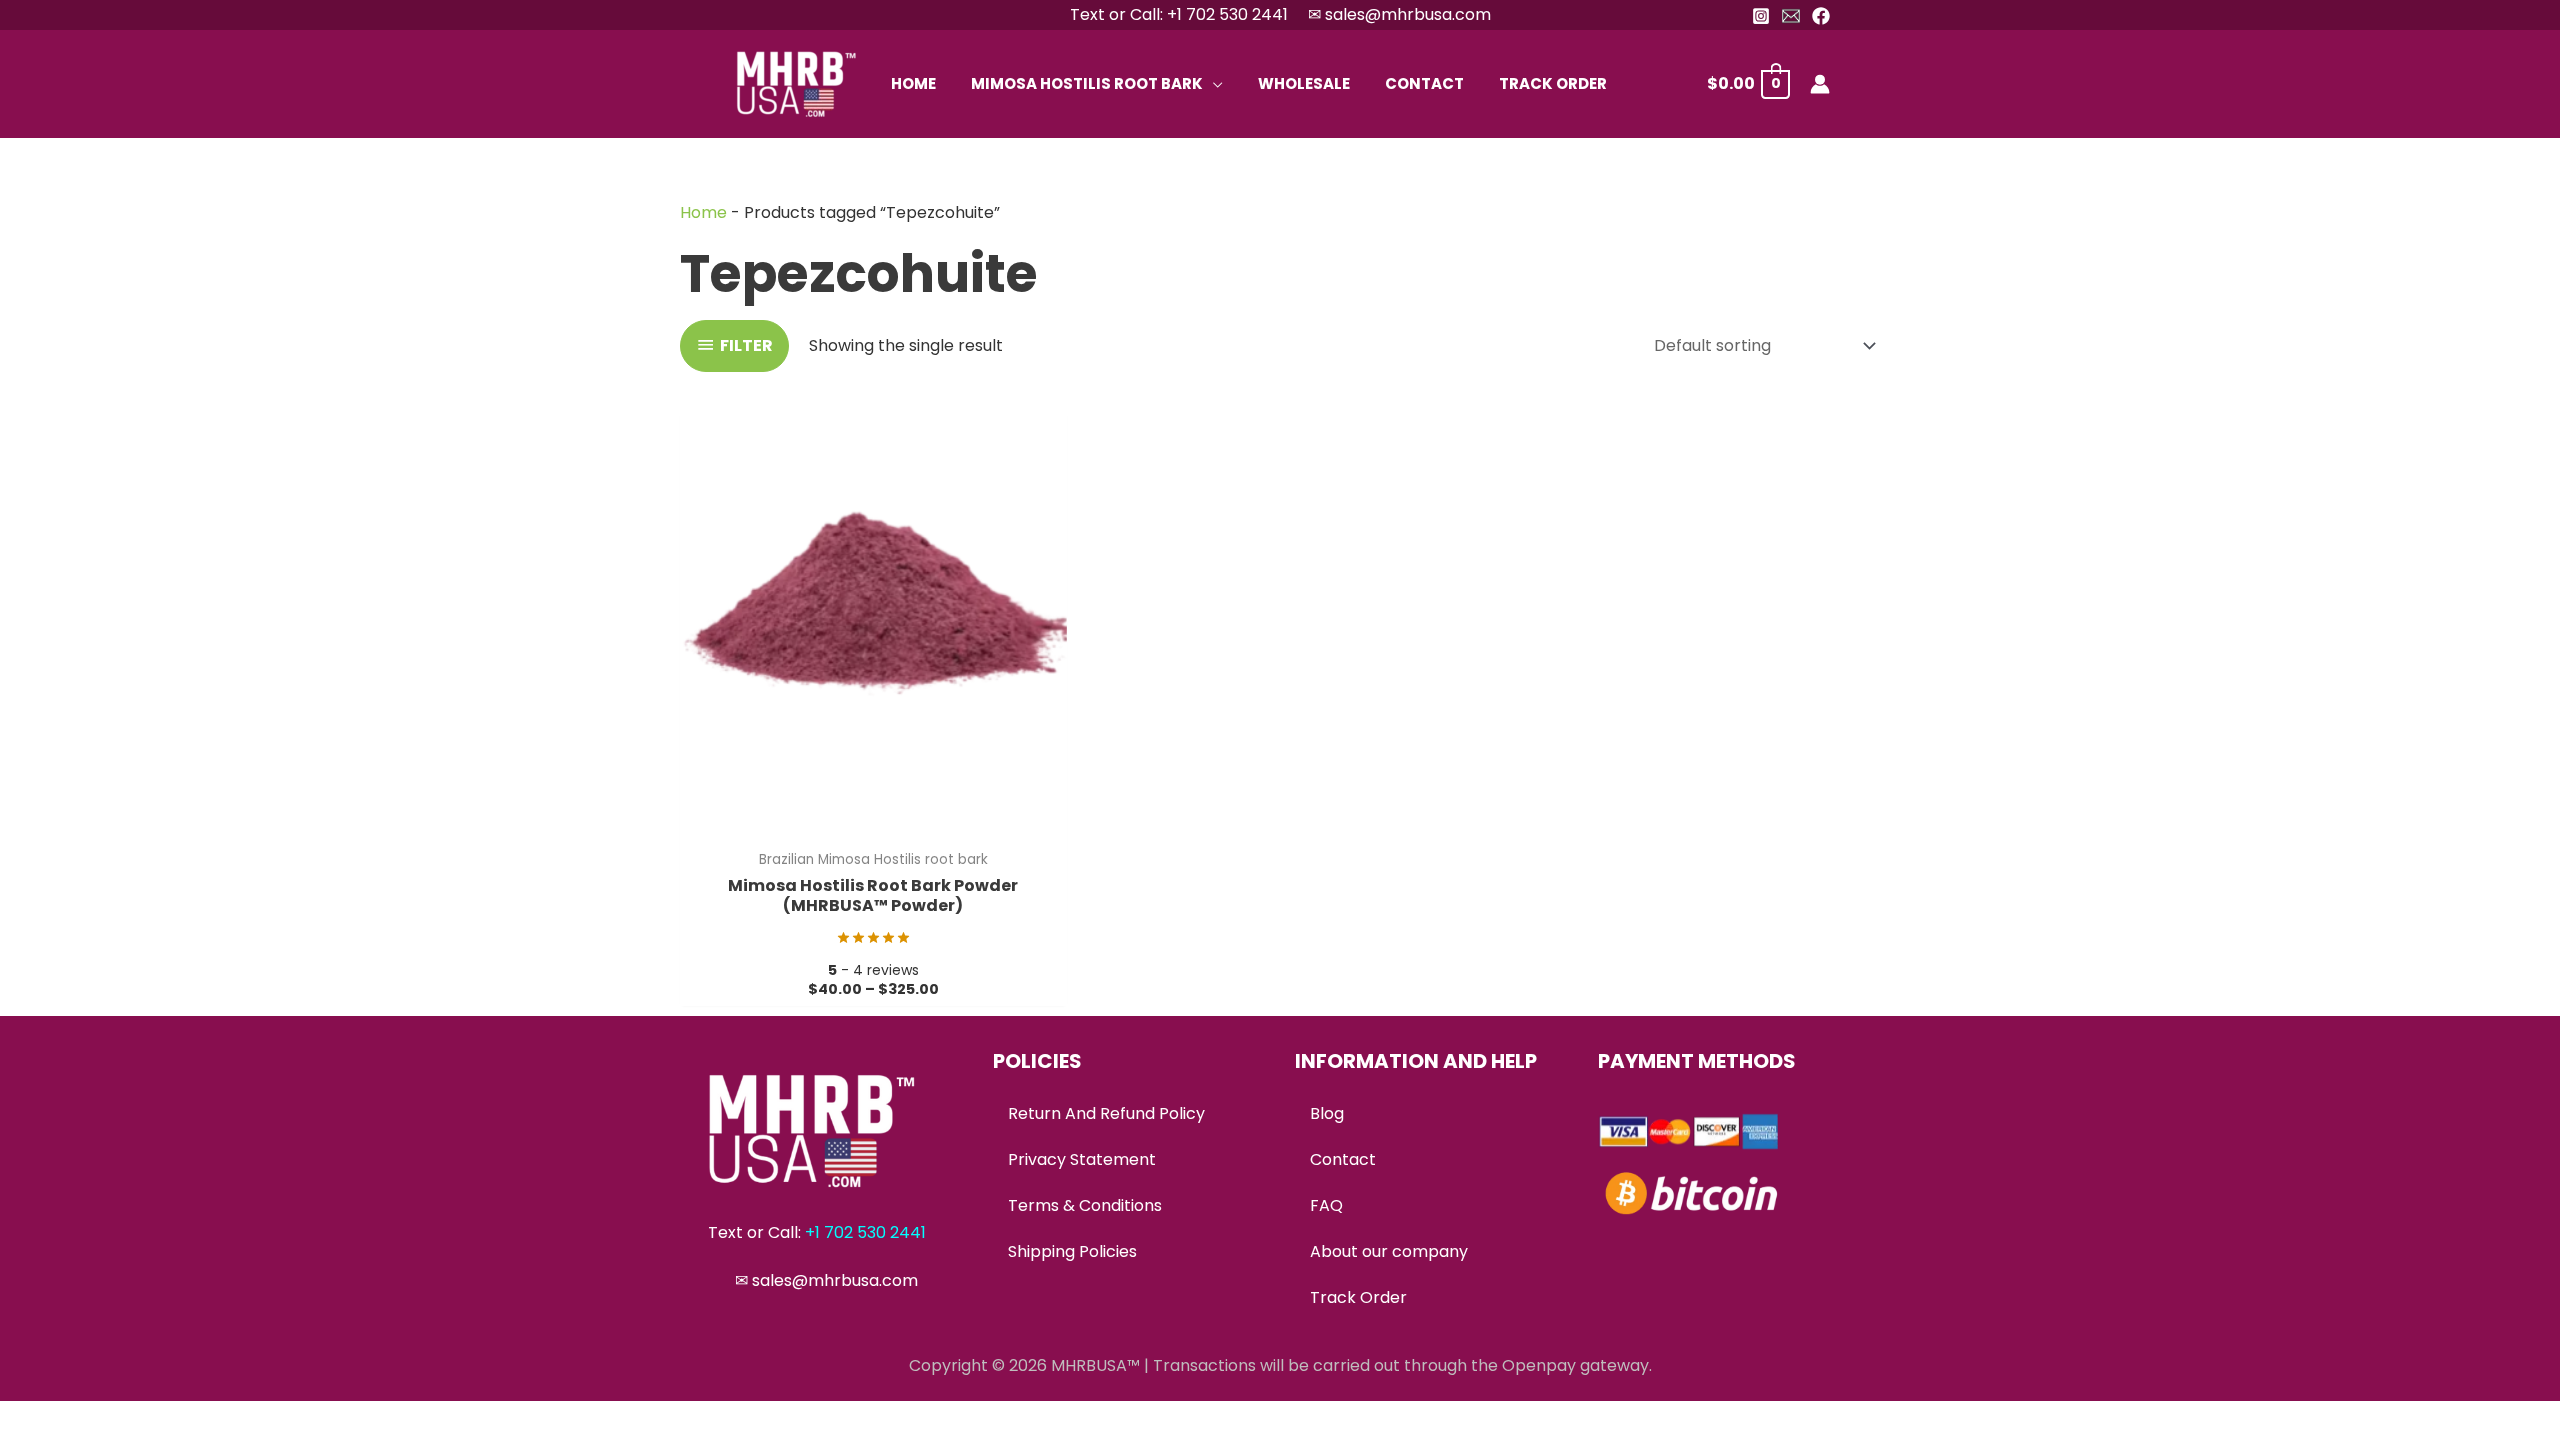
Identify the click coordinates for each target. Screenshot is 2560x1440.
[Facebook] (1821, 16)
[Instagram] (1761, 16)
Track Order (1358, 1297)
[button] (1213, 83)
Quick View (873, 820)
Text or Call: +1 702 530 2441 (1179, 14)
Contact (1343, 1159)
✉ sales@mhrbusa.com (1399, 14)
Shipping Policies (1072, 1251)
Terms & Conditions (1085, 1205)
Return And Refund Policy (1106, 1113)
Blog (1327, 1113)
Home (703, 212)
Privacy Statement (1082, 1159)
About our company (1389, 1251)
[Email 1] (1791, 16)
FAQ (1326, 1205)
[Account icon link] (1820, 84)
